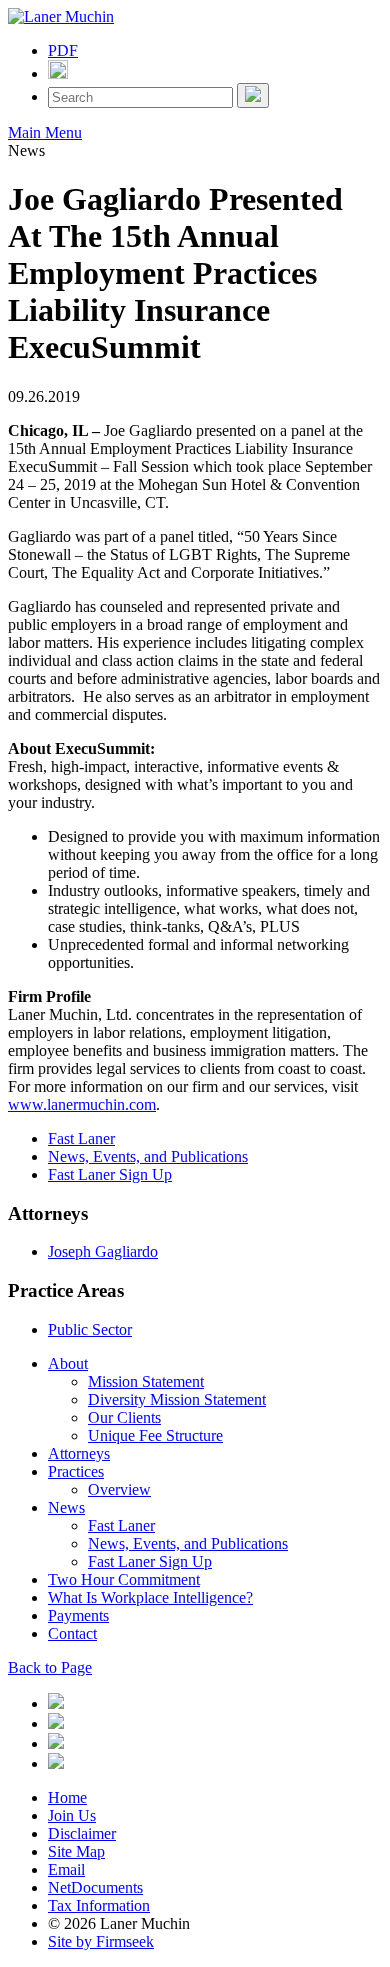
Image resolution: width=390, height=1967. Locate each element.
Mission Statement (146, 1381)
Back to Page (50, 1667)
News (66, 1507)
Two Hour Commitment (124, 1579)
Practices (76, 1471)
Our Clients (124, 1417)
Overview (119, 1489)
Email (66, 1869)
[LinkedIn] (56, 1703)
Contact (72, 1633)
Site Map (76, 1851)
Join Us (72, 1815)
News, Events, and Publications (148, 1156)
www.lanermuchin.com (82, 1104)
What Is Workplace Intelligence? (150, 1597)
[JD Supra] (56, 1743)
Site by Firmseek (101, 1941)
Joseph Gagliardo (103, 1251)
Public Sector (90, 1329)
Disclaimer (82, 1833)
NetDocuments (95, 1887)
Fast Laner (81, 1138)
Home (67, 1797)
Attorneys (79, 1453)
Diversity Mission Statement (177, 1399)
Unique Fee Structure (155, 1435)
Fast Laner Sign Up (110, 1174)
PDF (63, 50)
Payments (78, 1615)
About (68, 1363)
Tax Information (99, 1905)
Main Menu (45, 132)
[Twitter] (56, 1723)
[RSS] (56, 1763)
